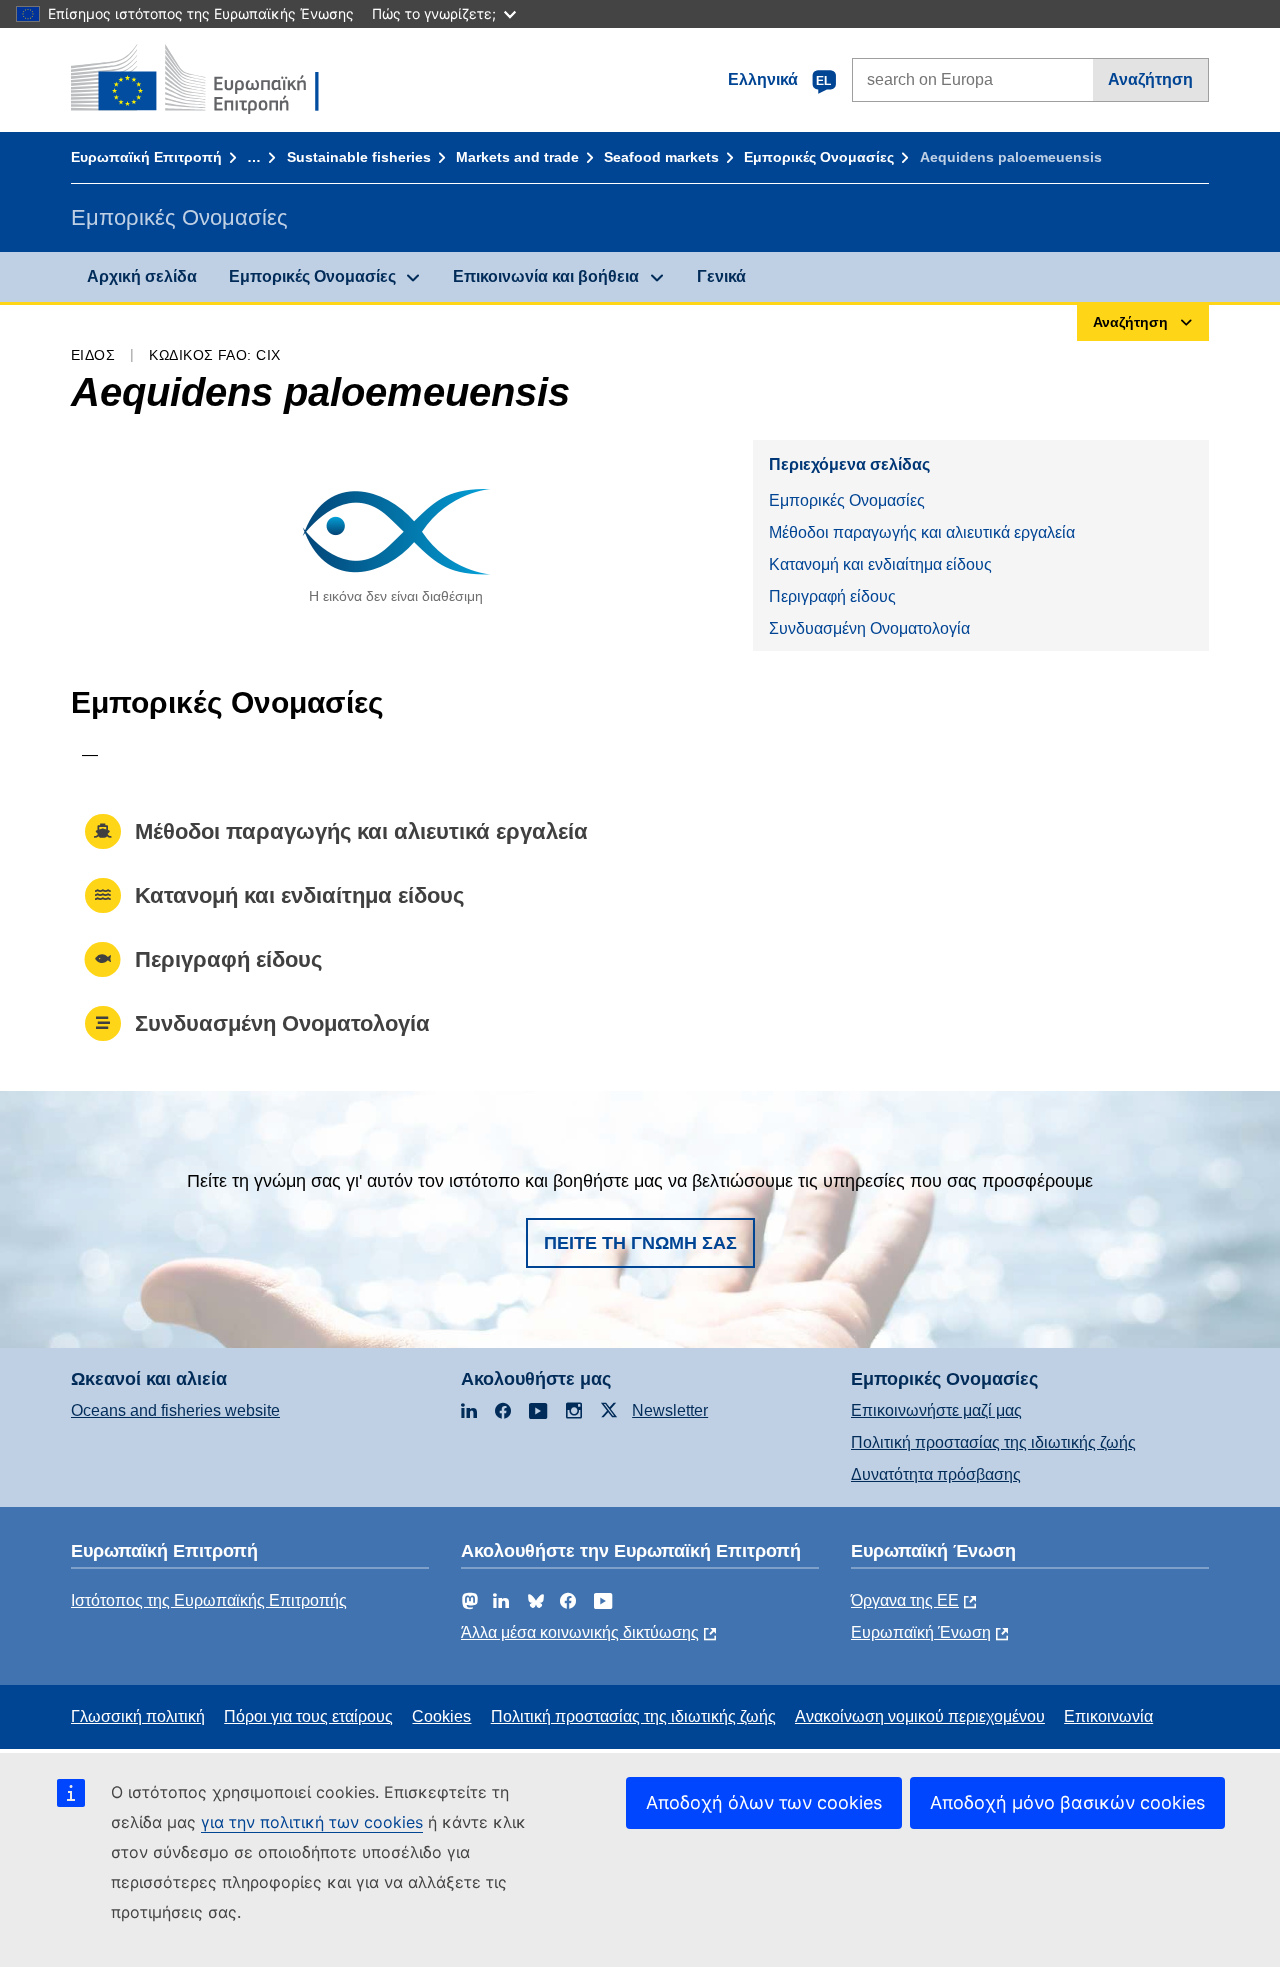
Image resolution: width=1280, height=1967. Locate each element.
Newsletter (670, 1410)
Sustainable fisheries (359, 157)
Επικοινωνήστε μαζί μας (936, 1410)
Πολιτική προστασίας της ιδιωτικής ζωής (993, 1442)
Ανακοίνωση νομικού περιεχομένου (920, 1716)
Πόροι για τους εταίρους (308, 1716)
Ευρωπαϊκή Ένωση (921, 1632)
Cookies (441, 1716)
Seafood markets (661, 157)
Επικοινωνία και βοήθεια (546, 276)
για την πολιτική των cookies (312, 1822)
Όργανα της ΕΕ (905, 1600)
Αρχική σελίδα (142, 276)
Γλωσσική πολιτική (138, 1716)
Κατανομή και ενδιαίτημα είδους (880, 564)
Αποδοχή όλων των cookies (764, 1802)
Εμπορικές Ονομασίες (819, 157)
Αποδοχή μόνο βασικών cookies (1067, 1802)
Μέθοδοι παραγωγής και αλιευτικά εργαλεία (922, 532)
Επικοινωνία (1108, 1716)
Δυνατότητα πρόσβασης (936, 1474)
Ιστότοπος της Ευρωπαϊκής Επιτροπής (209, 1600)
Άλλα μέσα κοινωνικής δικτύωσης (580, 1632)
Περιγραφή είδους (832, 596)
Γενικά (721, 276)
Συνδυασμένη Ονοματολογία (869, 628)
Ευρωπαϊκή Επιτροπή (146, 157)
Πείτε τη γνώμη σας (640, 1243)
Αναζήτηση (1150, 79)
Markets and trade (517, 157)
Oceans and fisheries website (175, 1410)
